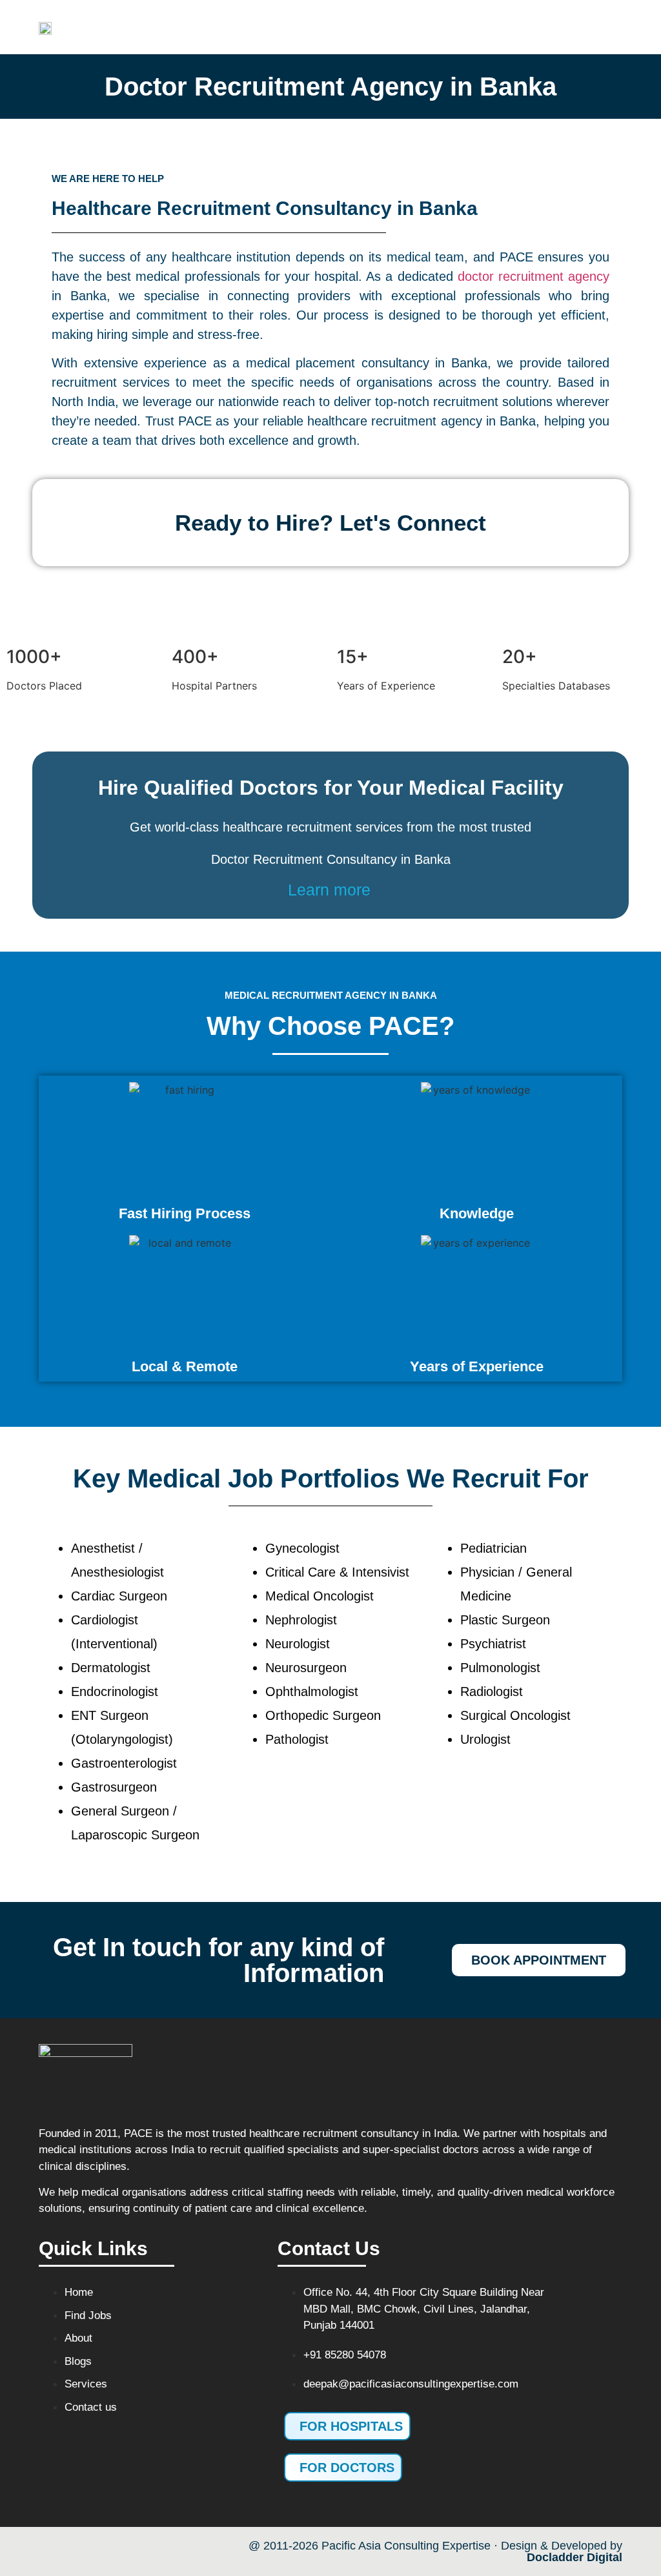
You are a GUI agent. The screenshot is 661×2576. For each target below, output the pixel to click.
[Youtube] (94, 2550)
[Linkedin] (171, 2550)
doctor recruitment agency (534, 276)
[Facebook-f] (55, 2550)
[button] (420, 27)
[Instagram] (132, 2550)
